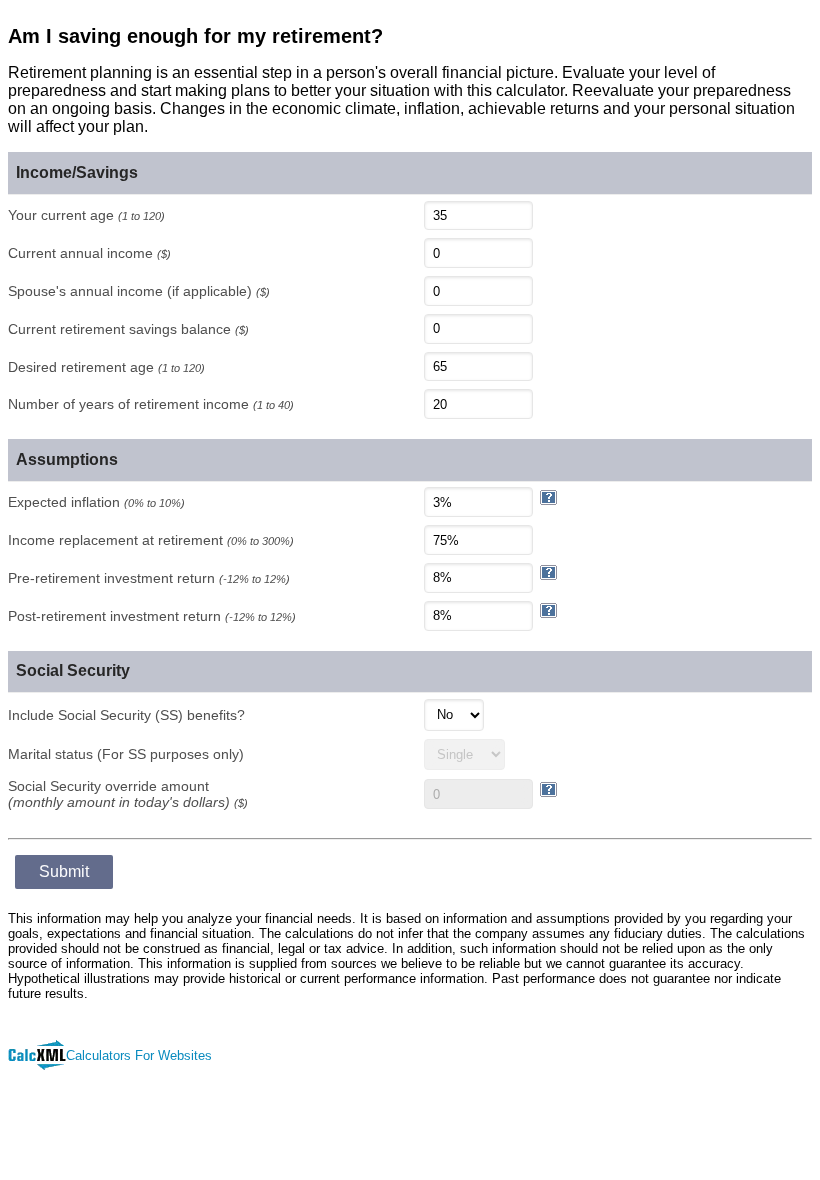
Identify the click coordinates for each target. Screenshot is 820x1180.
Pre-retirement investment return (149, 578)
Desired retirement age (106, 367)
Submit (64, 871)
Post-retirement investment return (152, 616)
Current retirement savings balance (128, 329)
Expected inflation (96, 502)
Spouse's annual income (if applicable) (139, 291)
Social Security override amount (128, 794)
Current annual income (89, 253)
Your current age (86, 215)
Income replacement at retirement (151, 540)
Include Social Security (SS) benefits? (126, 715)
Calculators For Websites (139, 1055)
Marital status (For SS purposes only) (126, 754)
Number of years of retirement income (151, 404)
